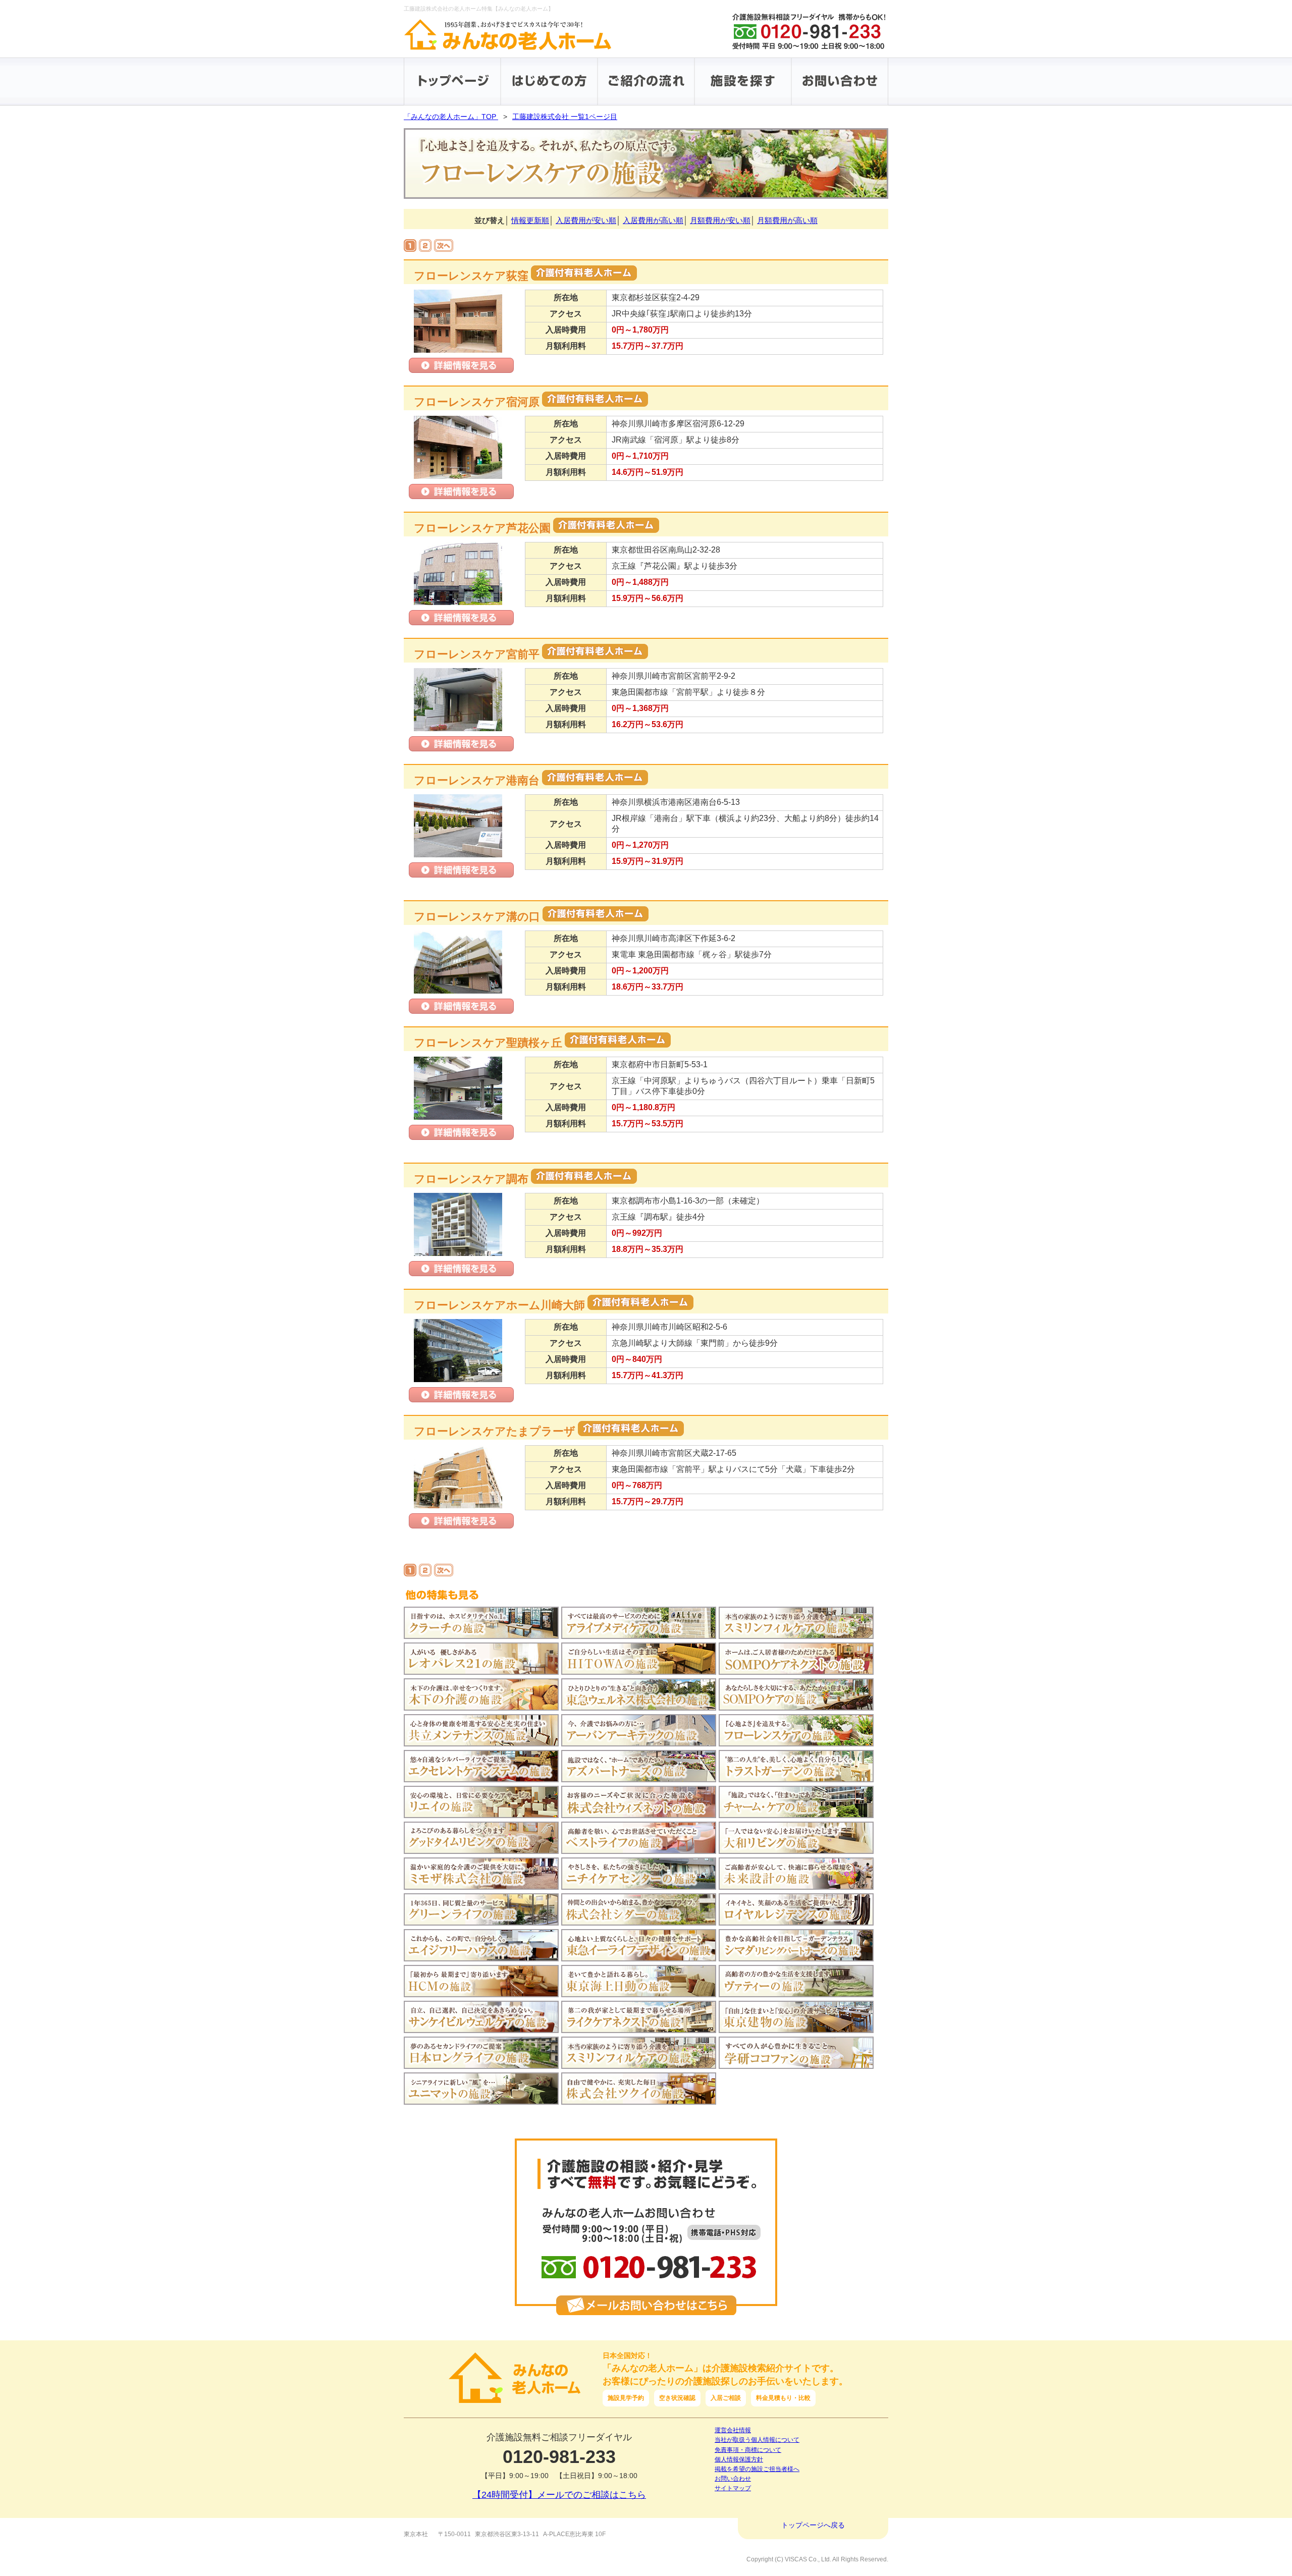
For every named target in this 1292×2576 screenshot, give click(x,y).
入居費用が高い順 (653, 220)
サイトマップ (733, 2488)
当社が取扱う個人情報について (757, 2440)
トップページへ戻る (813, 2525)
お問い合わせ (733, 2479)
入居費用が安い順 (586, 220)
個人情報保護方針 (739, 2459)
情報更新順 (530, 220)
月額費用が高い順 (787, 220)
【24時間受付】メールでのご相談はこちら (559, 2495)
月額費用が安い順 (720, 220)
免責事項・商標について (748, 2450)
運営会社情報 (733, 2430)
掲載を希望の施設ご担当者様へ (757, 2469)
